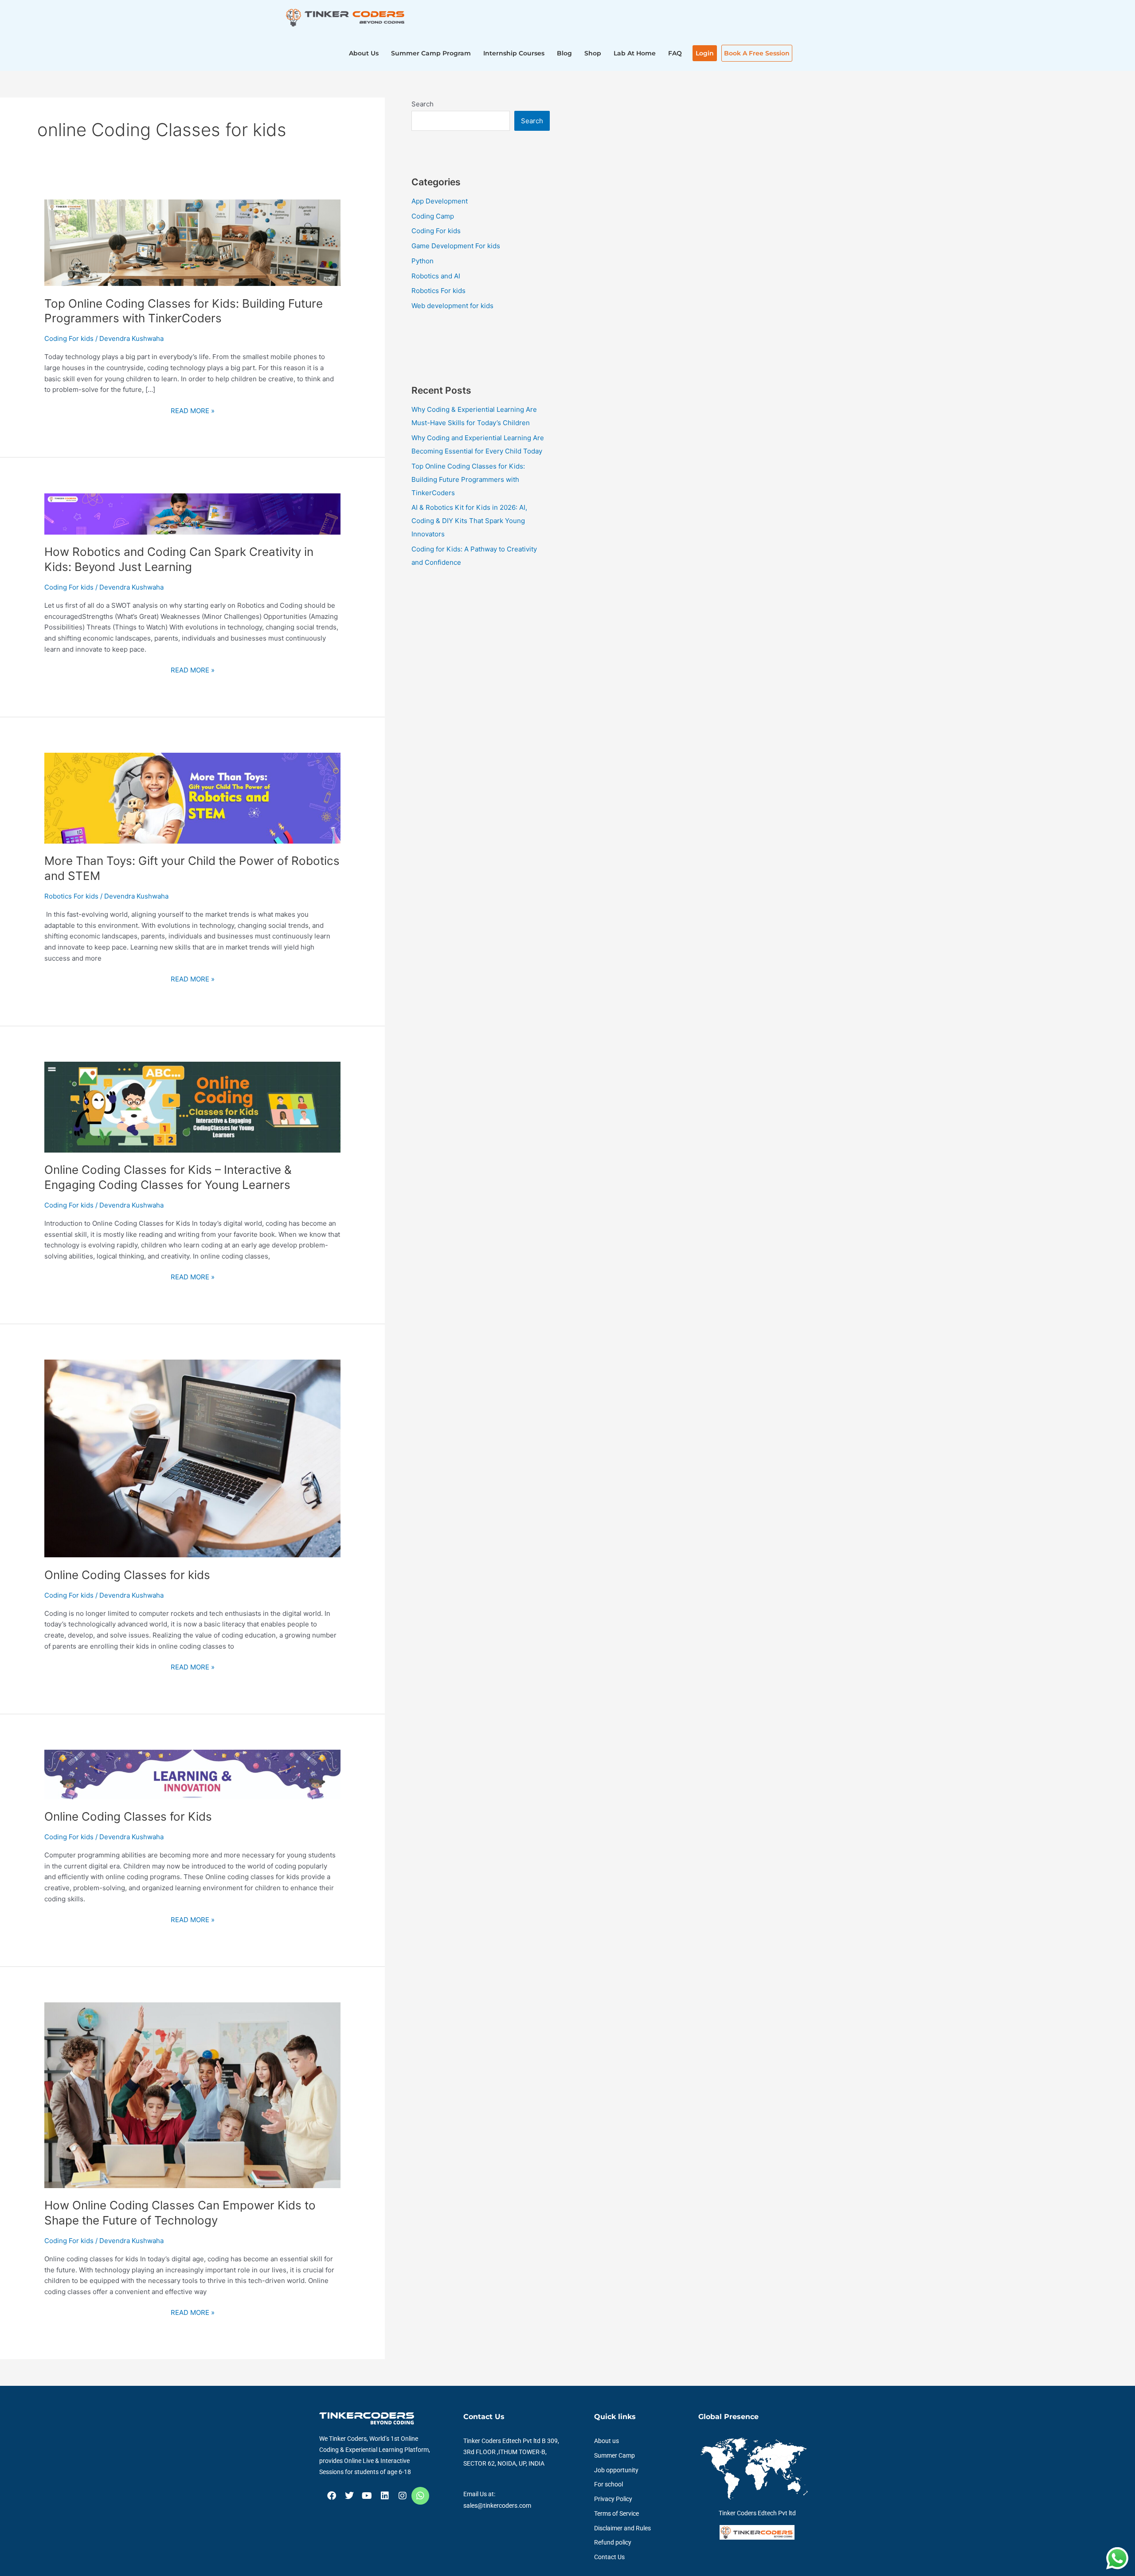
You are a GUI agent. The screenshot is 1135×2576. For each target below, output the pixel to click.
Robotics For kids (71, 896)
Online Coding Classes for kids (127, 1575)
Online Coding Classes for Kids (128, 1816)
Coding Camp (433, 216)
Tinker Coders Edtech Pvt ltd (757, 2513)
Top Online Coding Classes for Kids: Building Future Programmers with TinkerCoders (468, 479)
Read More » (193, 410)
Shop (593, 53)
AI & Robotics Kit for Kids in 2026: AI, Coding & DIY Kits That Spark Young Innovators (469, 521)
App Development (440, 201)
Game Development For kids (456, 246)
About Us (364, 53)
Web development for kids (452, 306)
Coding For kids (69, 338)
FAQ (675, 53)
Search (423, 104)
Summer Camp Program (431, 53)
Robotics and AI (436, 276)
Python (423, 261)
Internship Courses (514, 53)
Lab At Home (635, 53)
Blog (564, 53)
